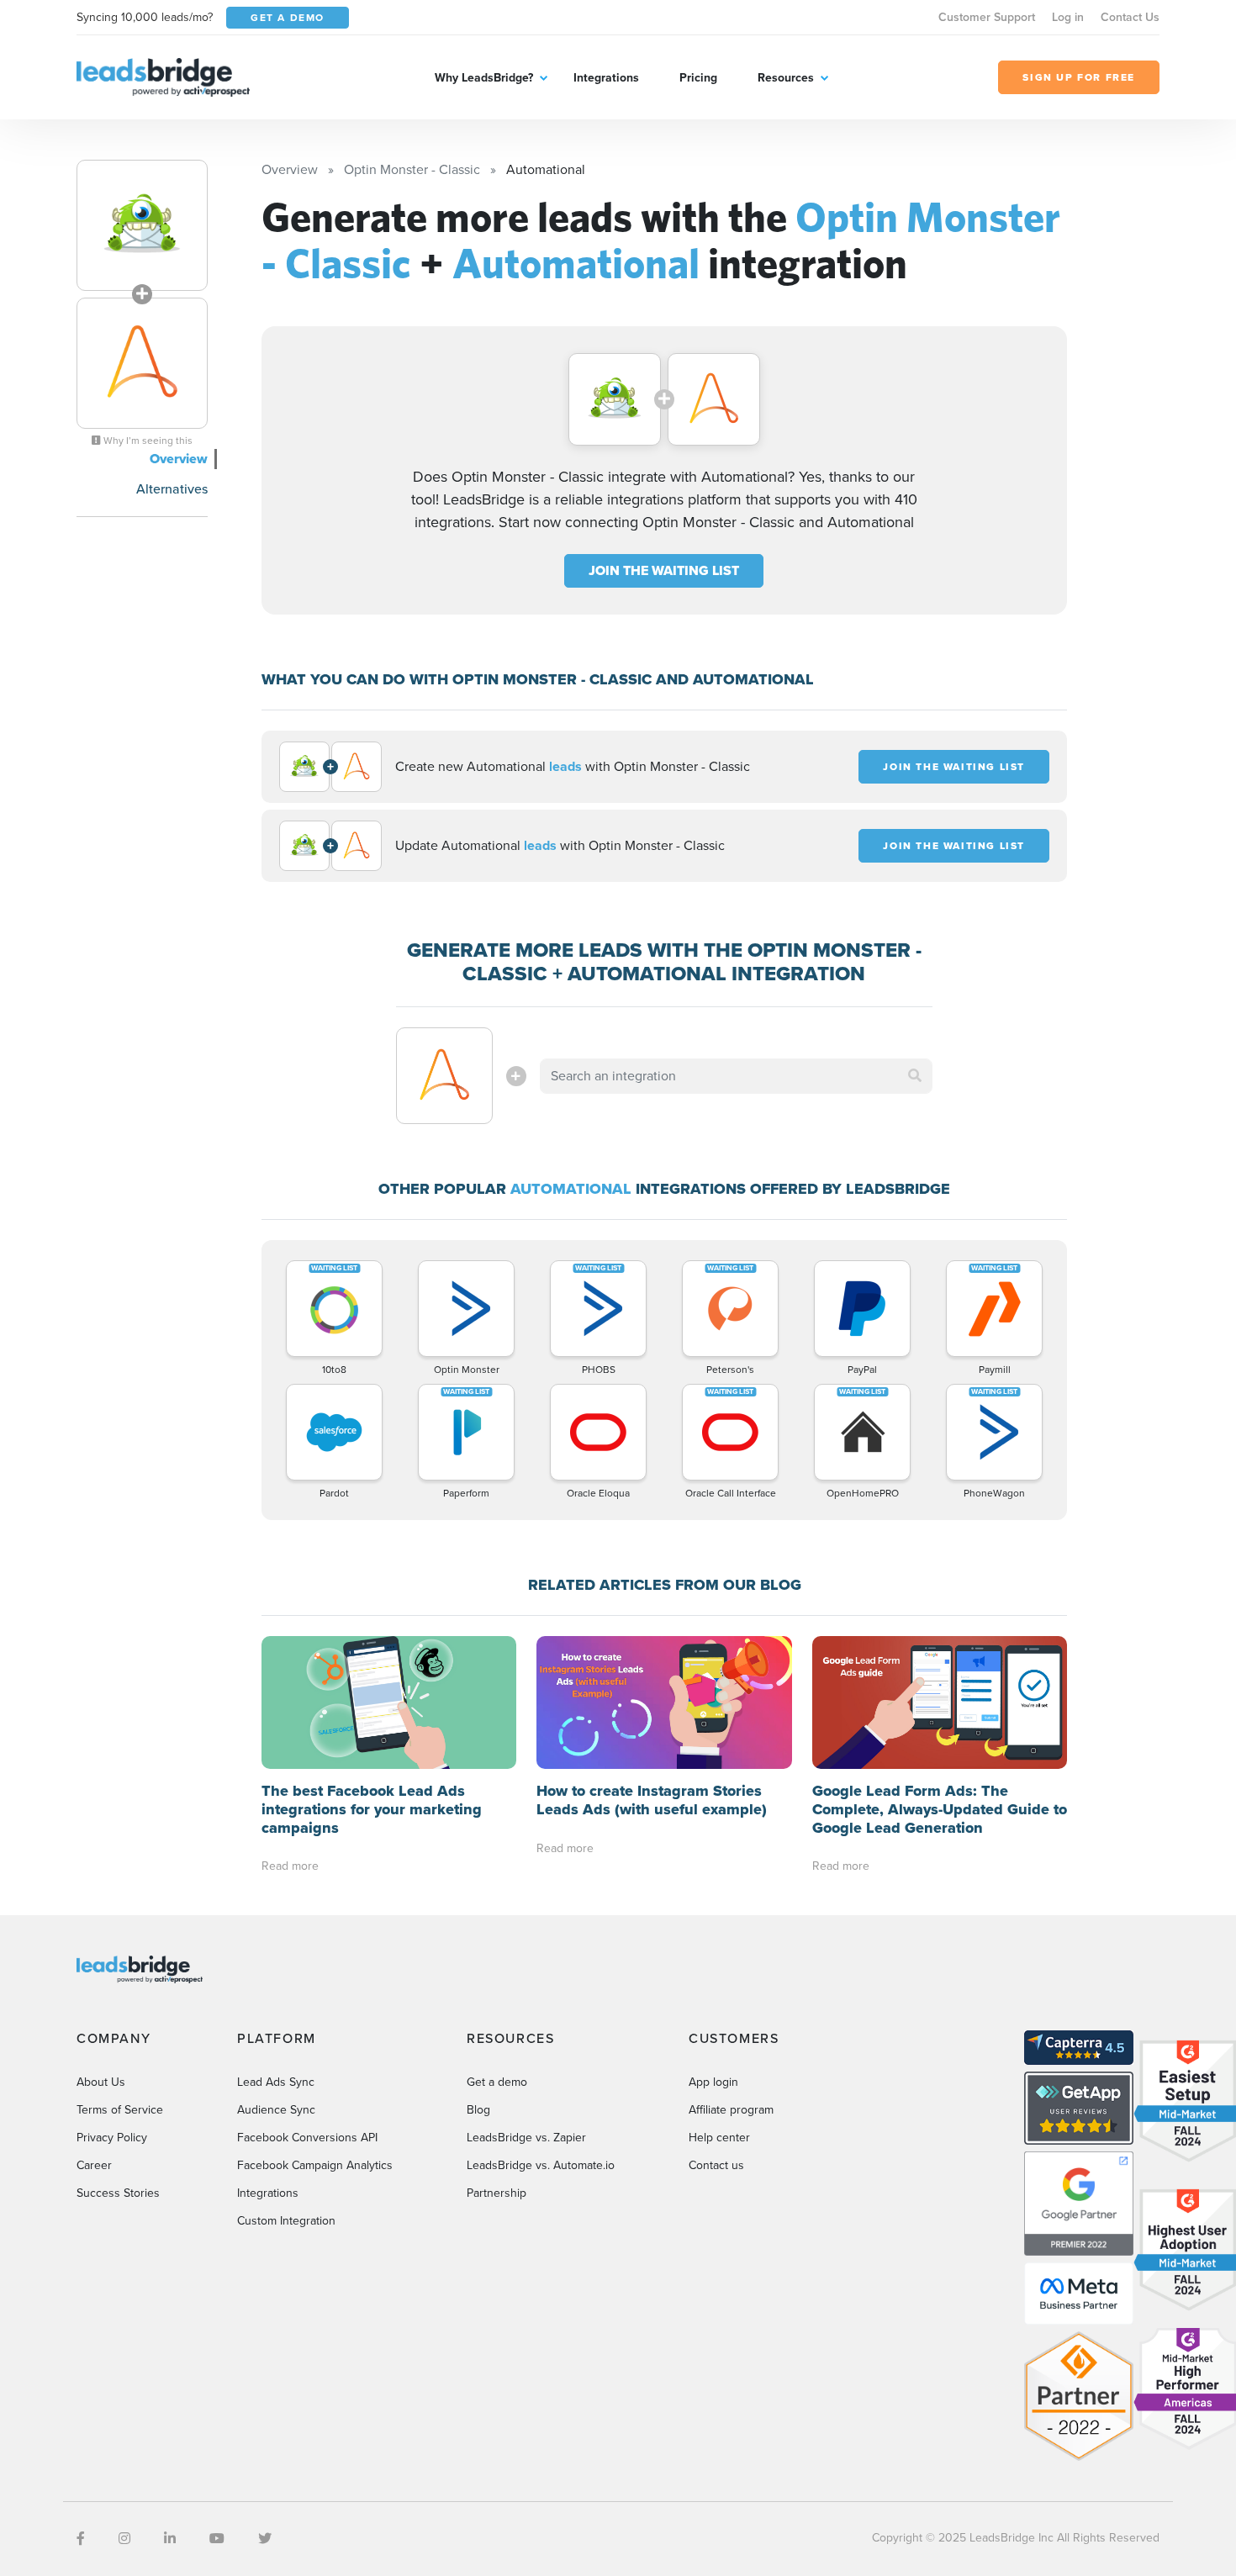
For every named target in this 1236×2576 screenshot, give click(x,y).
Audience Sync (276, 2110)
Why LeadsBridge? (484, 78)
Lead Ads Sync (276, 2082)
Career (94, 2165)
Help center (719, 2138)
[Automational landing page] (142, 363)
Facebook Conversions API (307, 2138)
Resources (786, 78)
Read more (290, 1866)
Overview (179, 459)
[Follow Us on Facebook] (81, 2539)
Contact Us (1130, 17)
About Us (101, 2082)
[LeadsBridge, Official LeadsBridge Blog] (163, 76)
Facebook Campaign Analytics (315, 2165)
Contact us (716, 2165)
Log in (1068, 17)
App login (713, 2082)
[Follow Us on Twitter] (265, 2539)
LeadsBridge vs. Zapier (526, 2138)
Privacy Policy (112, 2138)
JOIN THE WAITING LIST (664, 570)
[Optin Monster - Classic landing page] (142, 225)
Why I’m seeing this (147, 441)
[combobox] (737, 1076)
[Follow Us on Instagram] (124, 2539)
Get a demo (497, 2082)
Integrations (606, 78)
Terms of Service (120, 2110)
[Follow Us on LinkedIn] (170, 2539)
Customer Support (987, 17)
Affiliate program (731, 2110)
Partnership (497, 2193)
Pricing (698, 78)
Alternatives (172, 489)
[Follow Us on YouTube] (217, 2539)
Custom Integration (286, 2221)
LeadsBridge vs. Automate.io (541, 2165)
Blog (478, 2110)
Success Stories (118, 2193)
